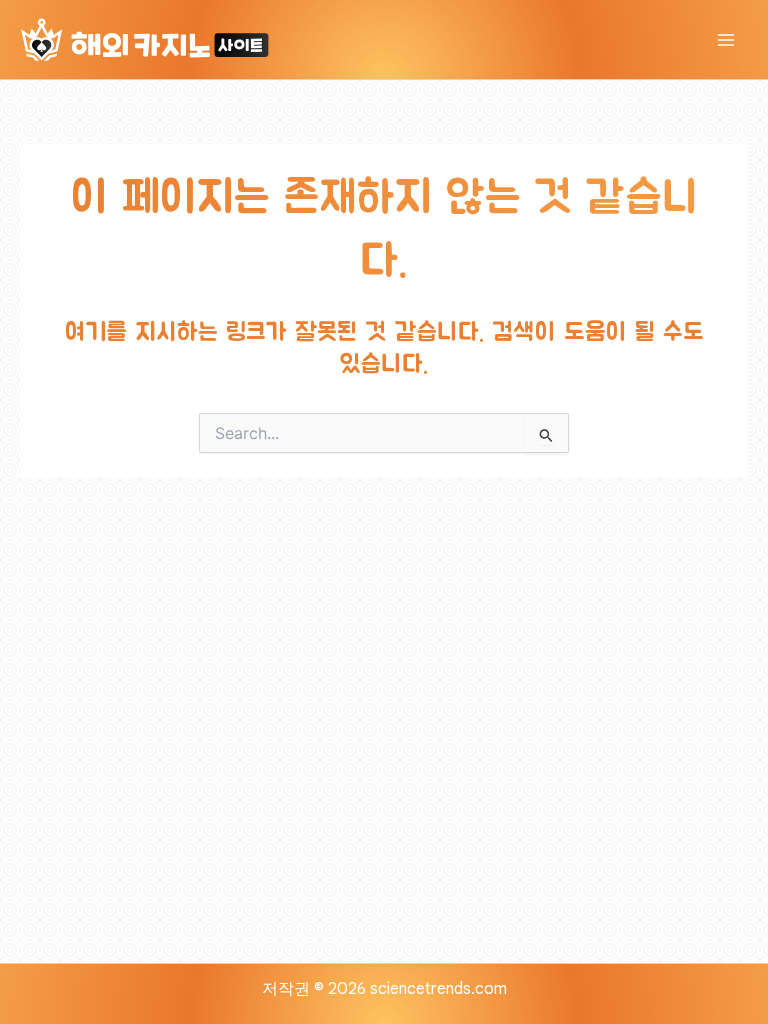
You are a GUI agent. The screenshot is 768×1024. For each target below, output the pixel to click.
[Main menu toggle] (726, 40)
